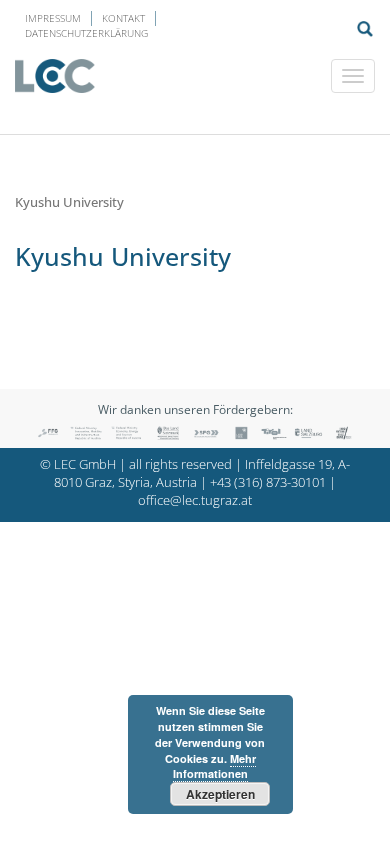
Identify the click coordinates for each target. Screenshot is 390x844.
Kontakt (123, 18)
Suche (365, 29)
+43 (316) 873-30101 (268, 482)
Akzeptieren (220, 794)
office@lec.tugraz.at (195, 500)
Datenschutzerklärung (86, 33)
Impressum (53, 18)
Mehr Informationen (214, 766)
